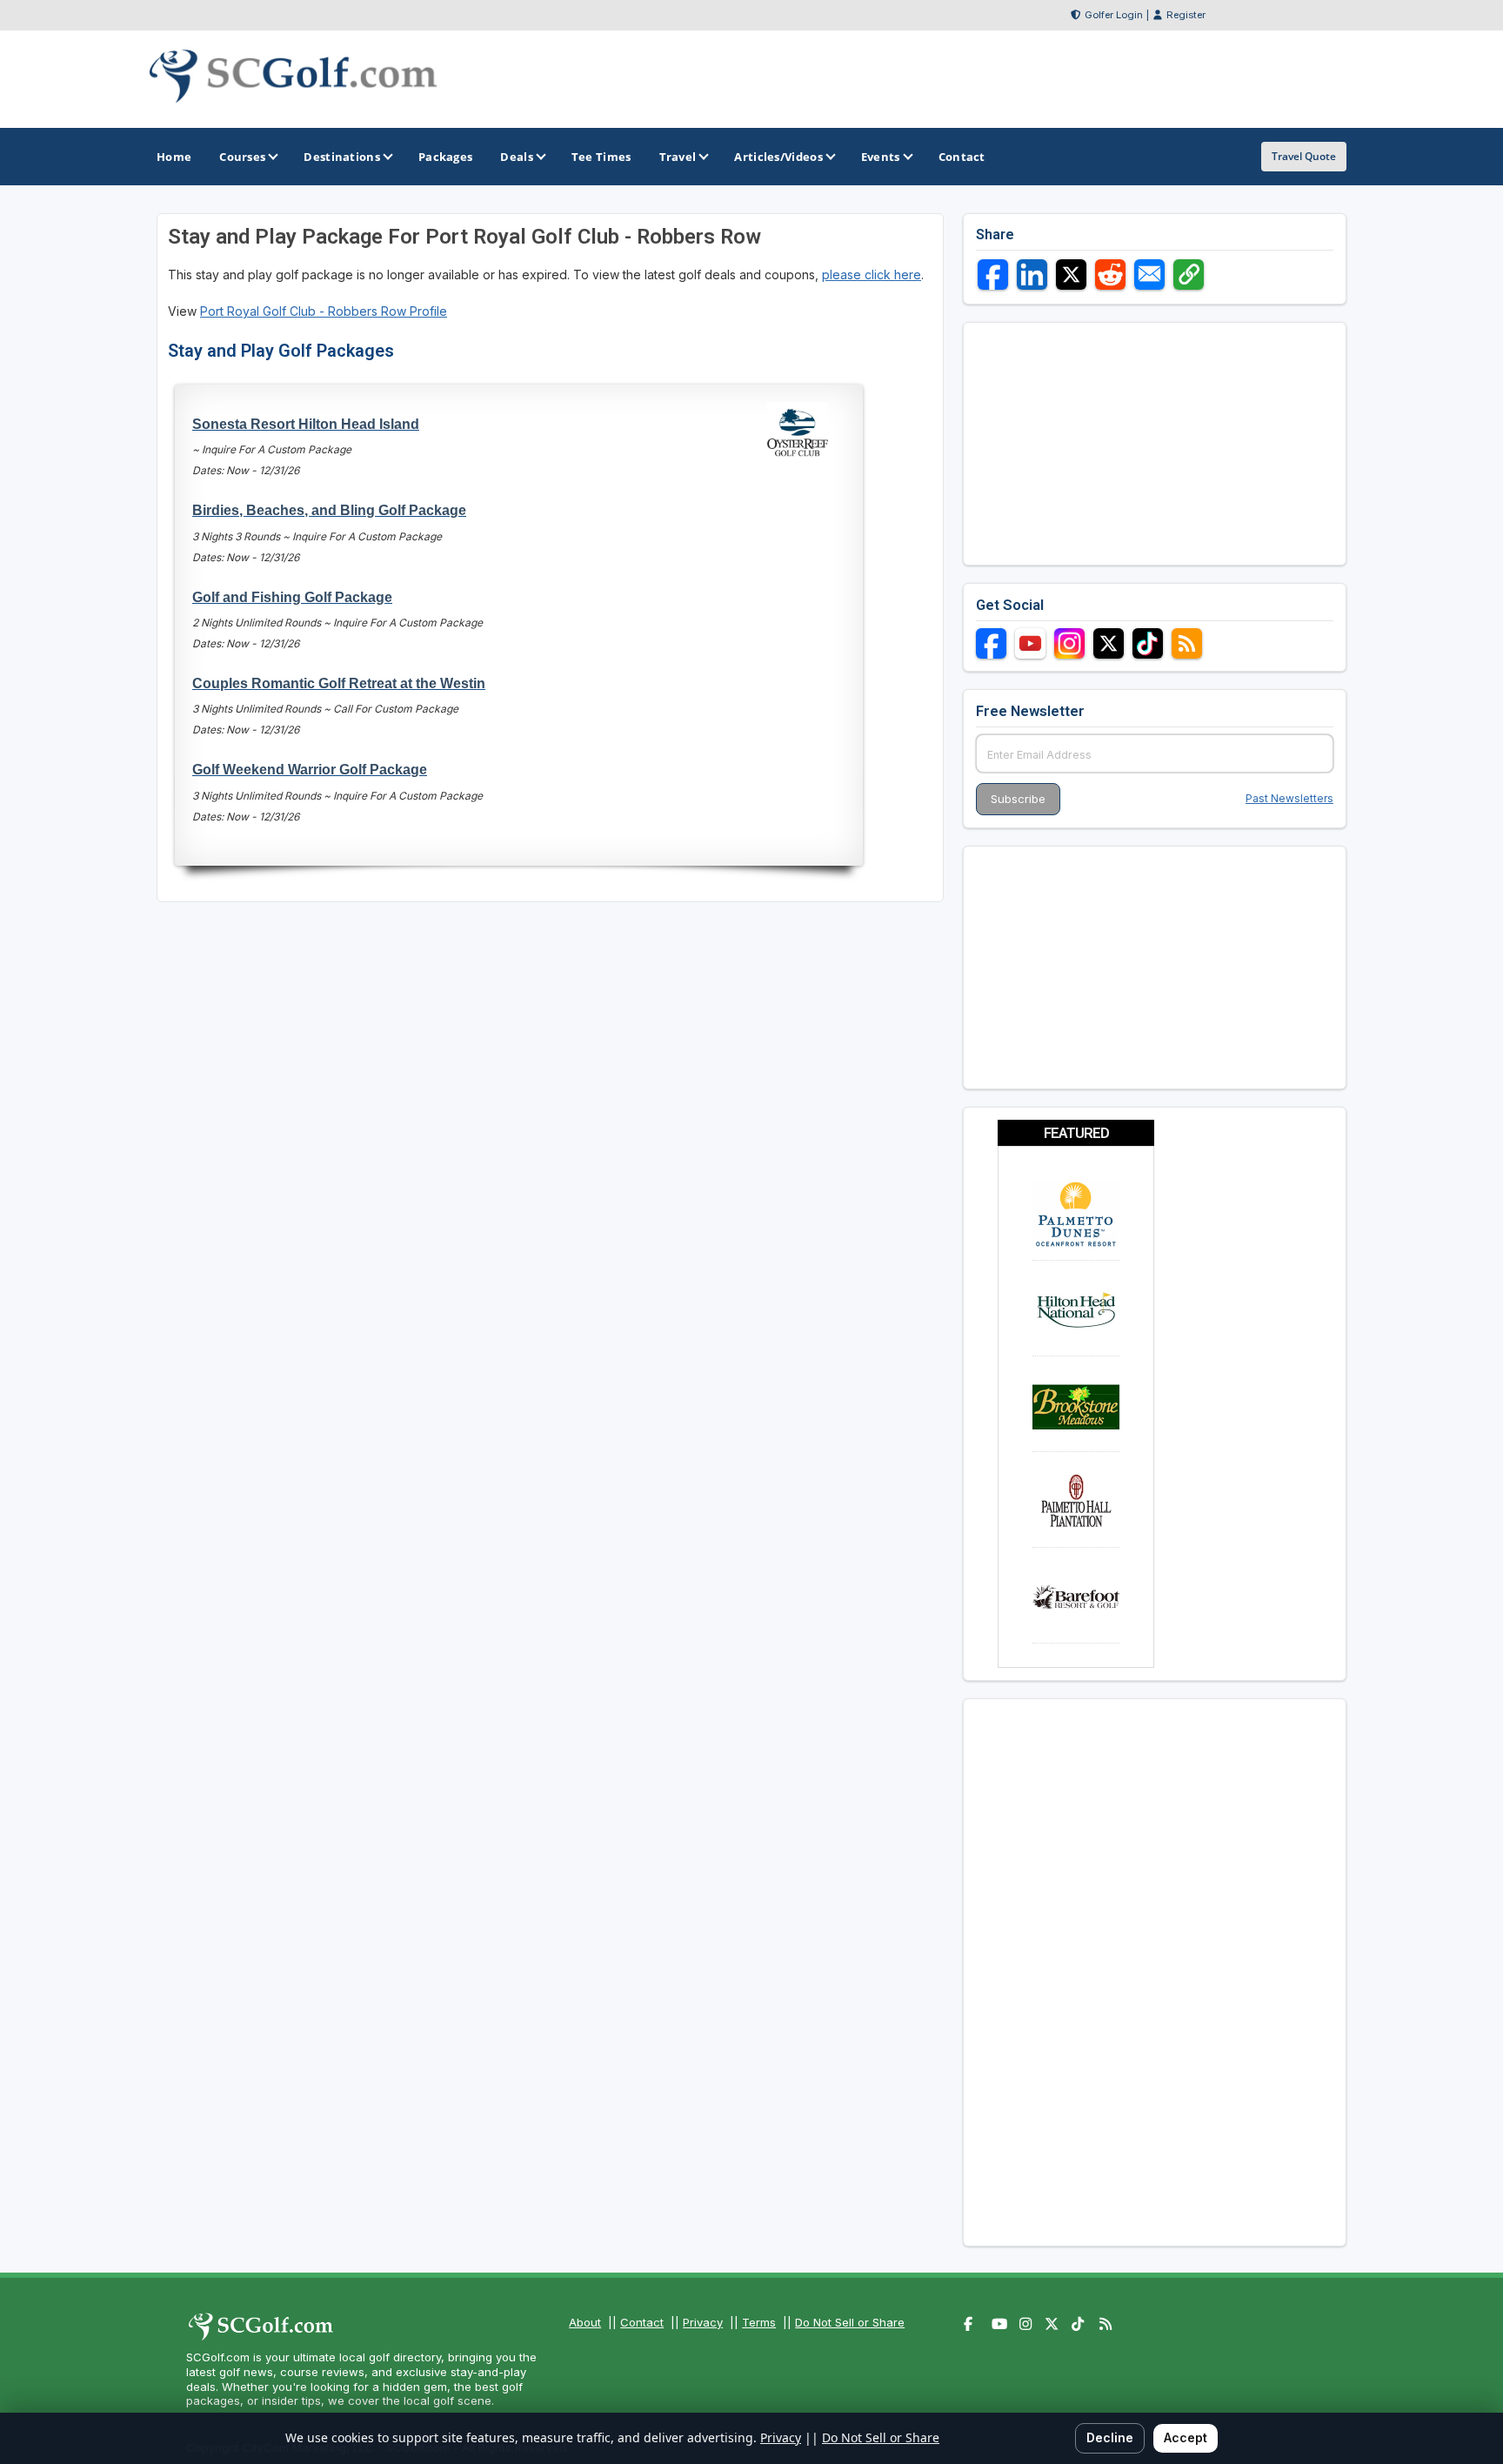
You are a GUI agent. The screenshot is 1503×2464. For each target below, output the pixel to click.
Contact (642, 2322)
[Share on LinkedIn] (1032, 275)
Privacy (703, 2322)
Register (1186, 15)
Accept (1186, 2437)
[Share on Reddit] (1110, 275)
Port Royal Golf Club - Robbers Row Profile (324, 311)
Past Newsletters (1289, 798)
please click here (872, 275)
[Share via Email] (1149, 275)
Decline (1110, 2437)
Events (881, 157)
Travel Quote (1304, 156)
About (585, 2322)
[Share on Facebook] (993, 275)
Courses (242, 157)
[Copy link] (1189, 275)
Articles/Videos (778, 157)
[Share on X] (1071, 275)
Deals (517, 157)
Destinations (342, 157)
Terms (759, 2322)
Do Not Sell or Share (850, 2322)
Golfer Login (1114, 15)
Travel (678, 157)
